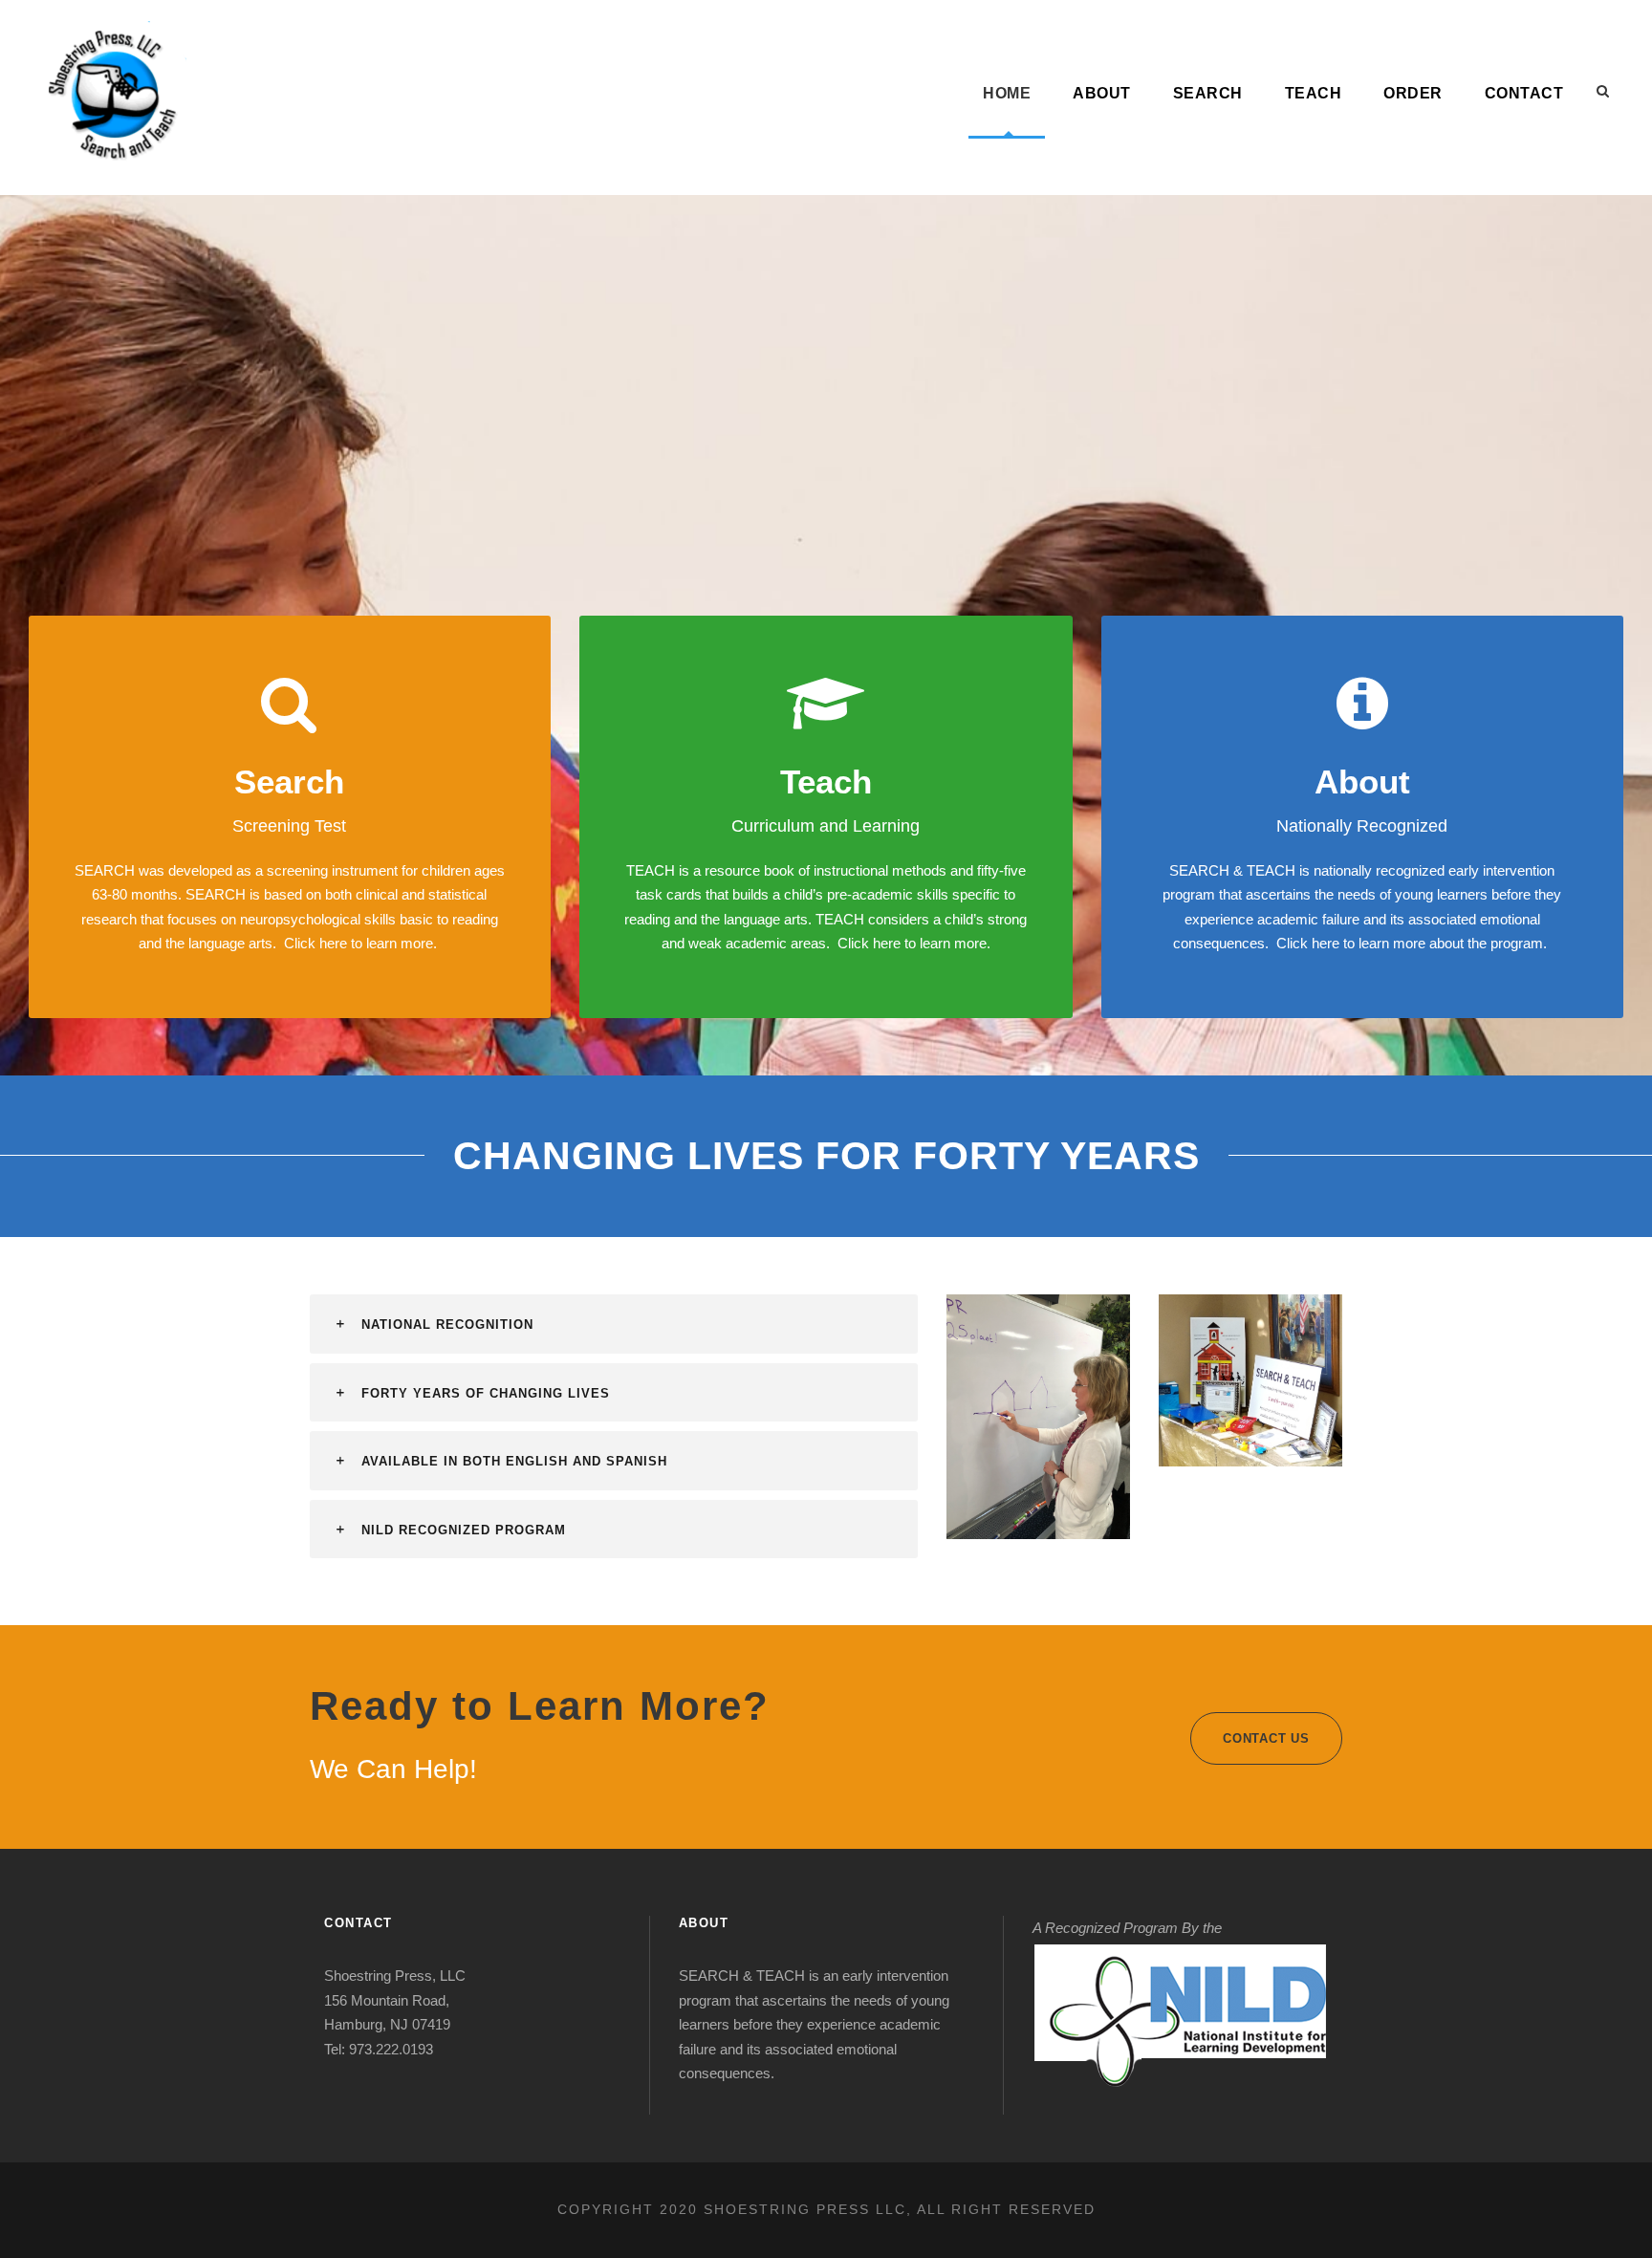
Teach (1314, 93)
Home (1007, 93)
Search (1208, 93)
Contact (1524, 93)
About (1102, 93)
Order (1413, 93)
